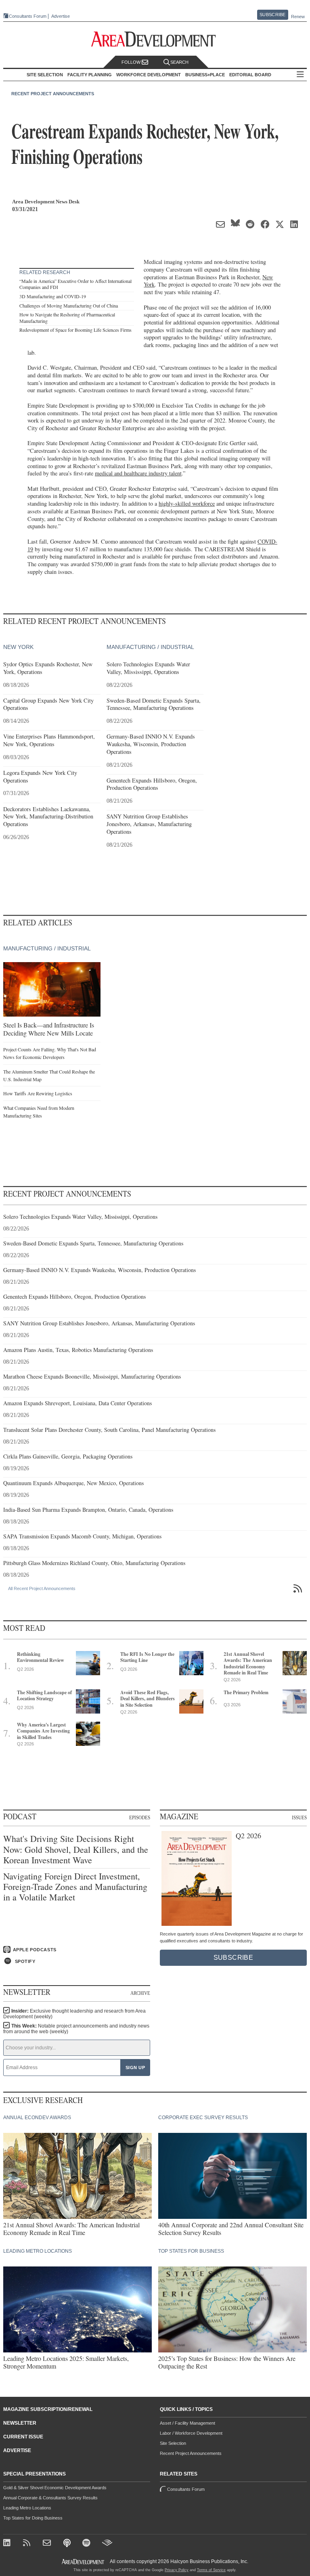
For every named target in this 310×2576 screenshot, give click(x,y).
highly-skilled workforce (187, 503)
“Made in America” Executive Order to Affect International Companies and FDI (75, 284)
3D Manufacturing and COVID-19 (53, 296)
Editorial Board (250, 75)
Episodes (140, 1817)
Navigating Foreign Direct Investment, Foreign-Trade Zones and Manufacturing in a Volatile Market (75, 1887)
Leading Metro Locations (27, 2508)
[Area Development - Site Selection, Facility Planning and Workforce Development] (155, 39)
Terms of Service (211, 2570)
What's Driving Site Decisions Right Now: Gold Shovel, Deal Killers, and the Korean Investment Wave (76, 1849)
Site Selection (173, 2443)
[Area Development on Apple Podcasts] (68, 2544)
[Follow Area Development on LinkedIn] (8, 2544)
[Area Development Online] (84, 2562)
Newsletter (20, 2423)
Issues (299, 1817)
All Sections (300, 75)
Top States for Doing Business (33, 2518)
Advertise (61, 16)
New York (18, 647)
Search (179, 62)
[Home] (48, 2544)
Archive (140, 1993)
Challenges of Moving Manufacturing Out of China (69, 306)
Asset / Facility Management (187, 2423)
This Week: (76, 2029)
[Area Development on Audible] (107, 2544)
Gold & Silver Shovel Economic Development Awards (55, 2488)
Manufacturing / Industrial (150, 647)
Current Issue (23, 2437)
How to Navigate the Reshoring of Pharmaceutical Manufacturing (67, 318)
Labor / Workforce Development (191, 2433)
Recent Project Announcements (53, 94)
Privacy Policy (177, 2570)
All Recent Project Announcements (42, 1588)
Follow (132, 62)
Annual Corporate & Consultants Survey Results (50, 2498)
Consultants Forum (28, 16)
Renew (298, 17)
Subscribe (272, 15)
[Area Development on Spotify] (87, 2544)
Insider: (74, 2014)
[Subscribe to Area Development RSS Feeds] (28, 2544)
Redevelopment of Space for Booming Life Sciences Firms (75, 330)
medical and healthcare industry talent (138, 473)
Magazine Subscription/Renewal (48, 2409)
